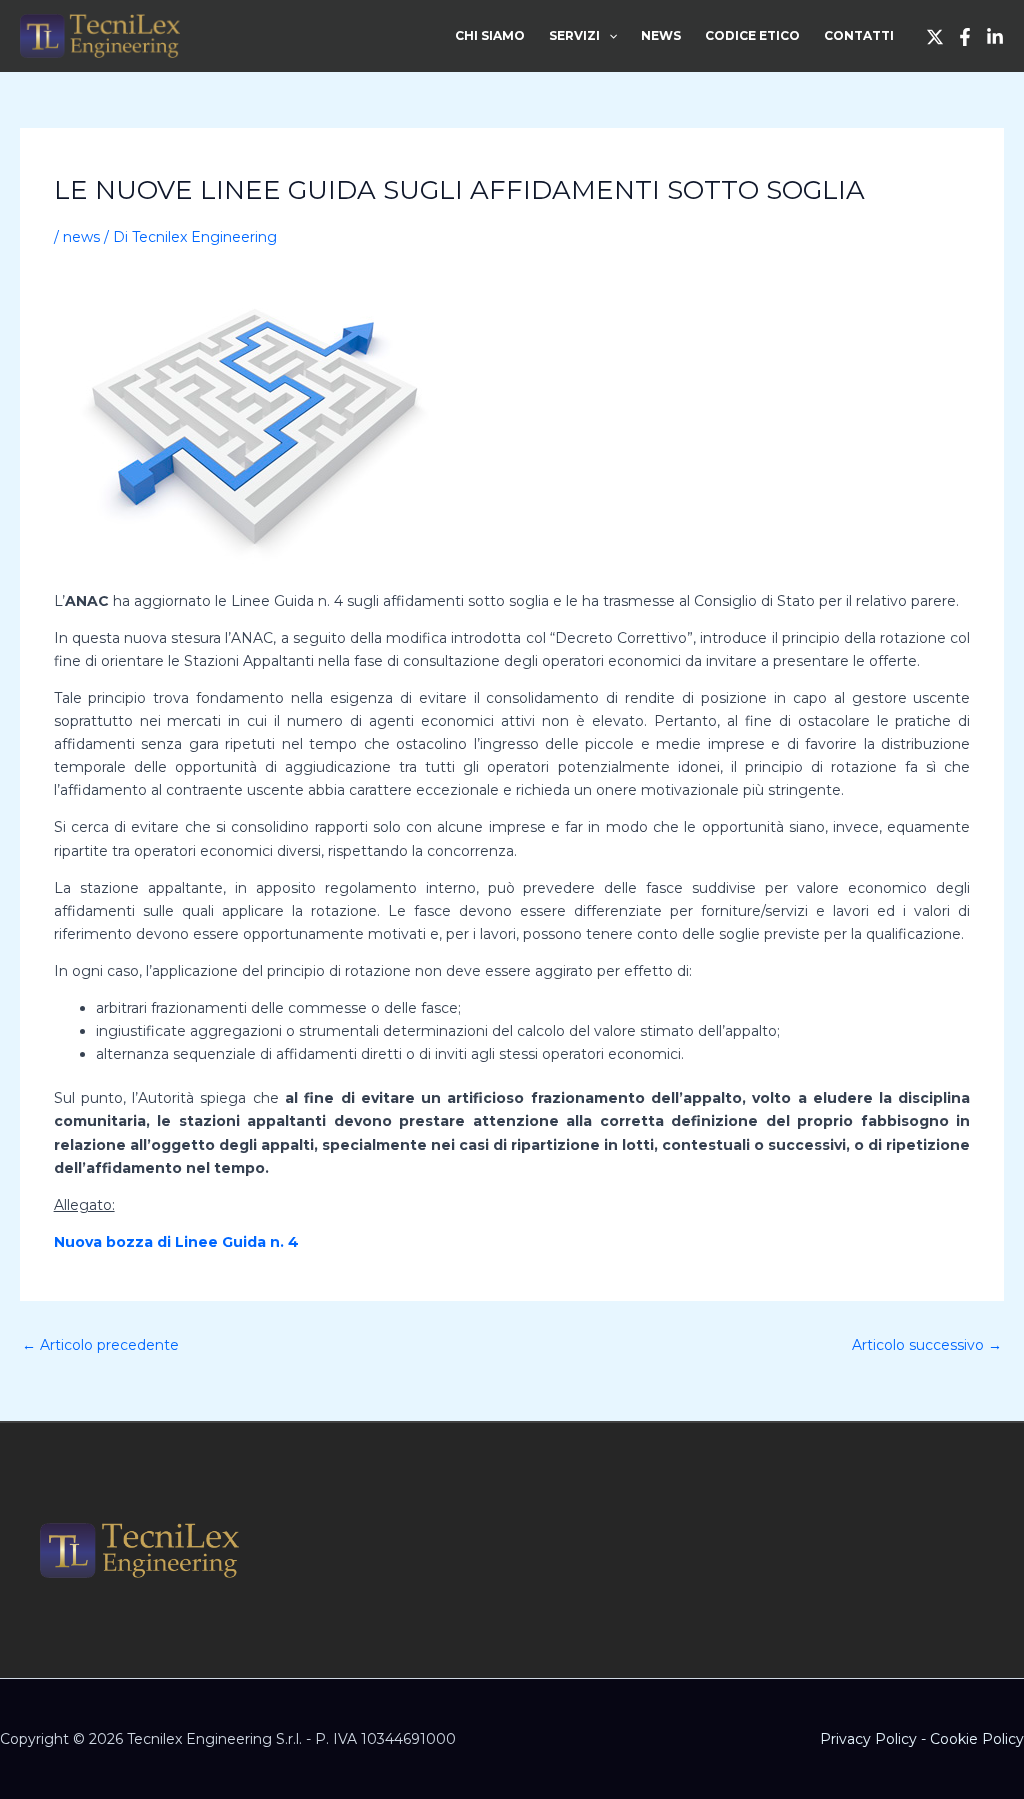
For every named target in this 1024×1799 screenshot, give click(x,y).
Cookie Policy (977, 1739)
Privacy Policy (868, 1739)
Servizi (574, 35)
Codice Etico (752, 35)
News (661, 35)
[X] (935, 37)
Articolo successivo (927, 1345)
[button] (608, 36)
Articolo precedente (100, 1345)
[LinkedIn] (995, 37)
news (81, 237)
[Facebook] (965, 37)
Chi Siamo (490, 35)
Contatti (859, 35)
